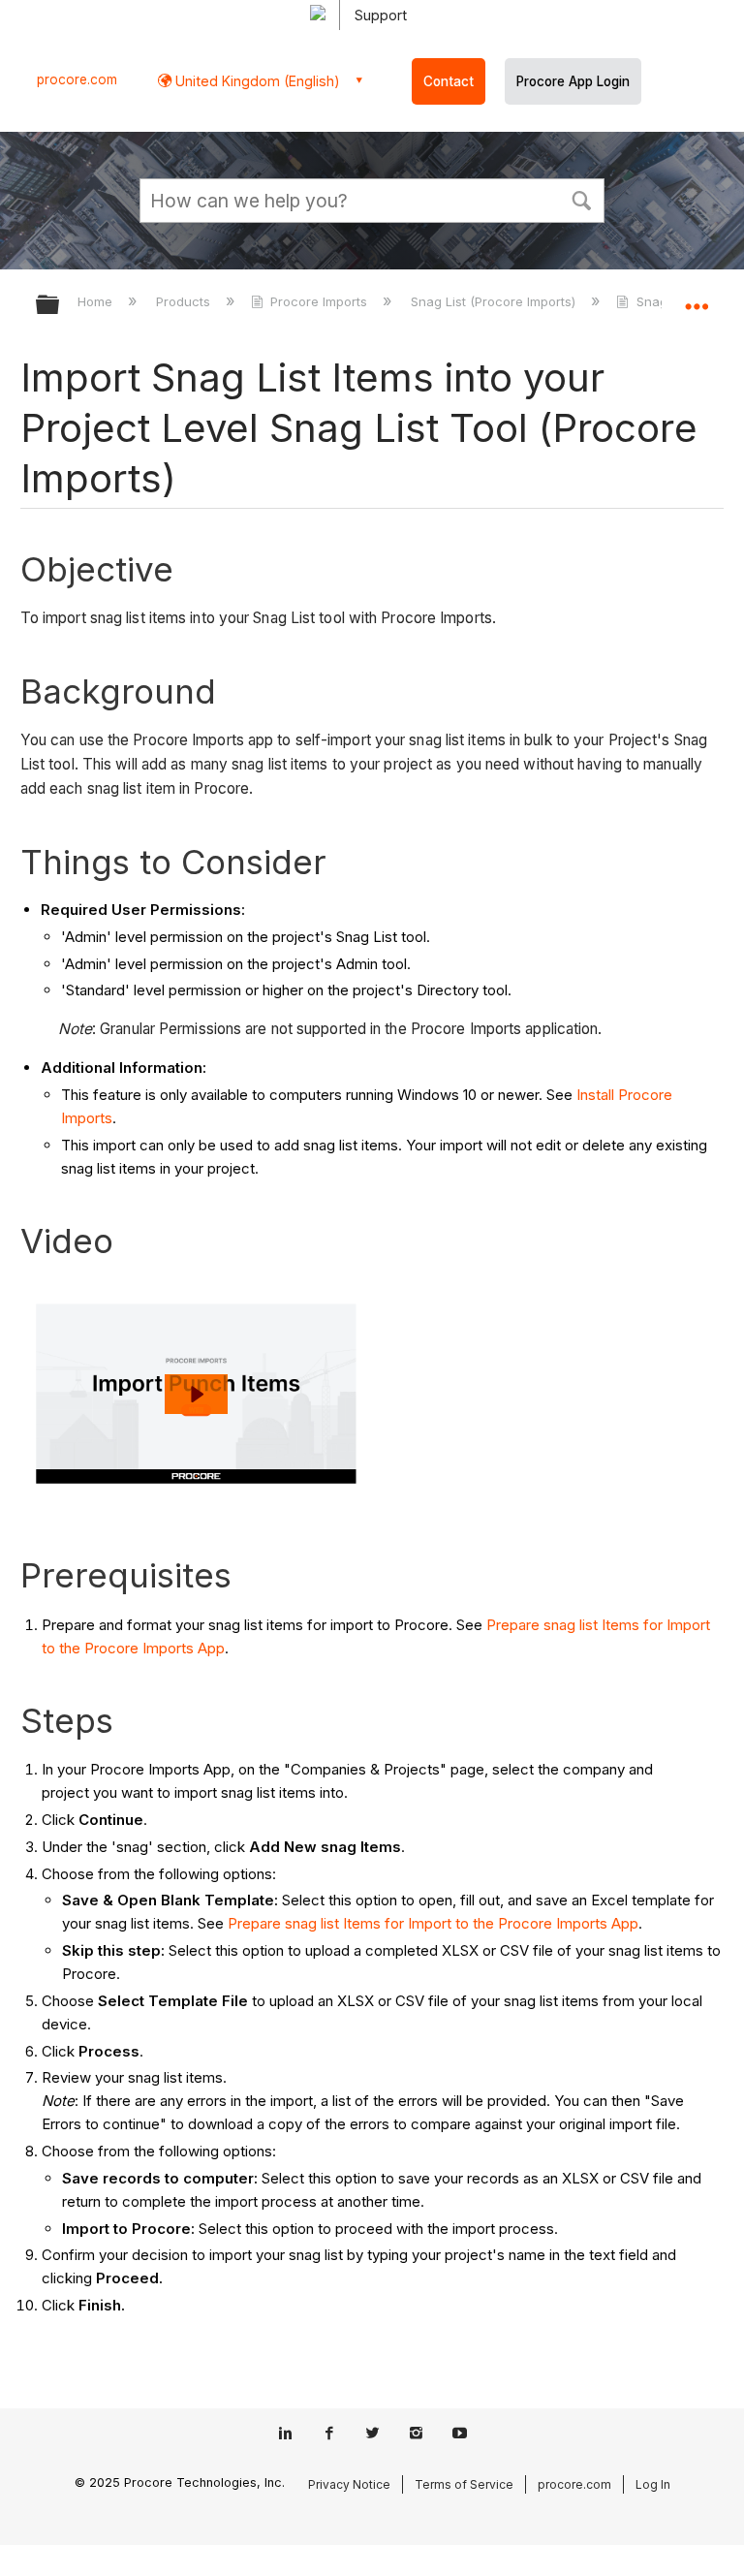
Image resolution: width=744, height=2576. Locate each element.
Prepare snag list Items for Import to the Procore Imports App (433, 1923)
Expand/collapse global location (697, 298)
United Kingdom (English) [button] (256, 81)
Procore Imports (319, 301)
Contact (449, 81)
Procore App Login (573, 81)
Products (185, 301)
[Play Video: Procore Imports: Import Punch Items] (196, 1394)
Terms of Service (464, 2484)
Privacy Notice (349, 2484)
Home (97, 301)
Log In (653, 2484)
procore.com (77, 79)
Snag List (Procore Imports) (495, 301)
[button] (581, 199)
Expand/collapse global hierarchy (60, 306)
